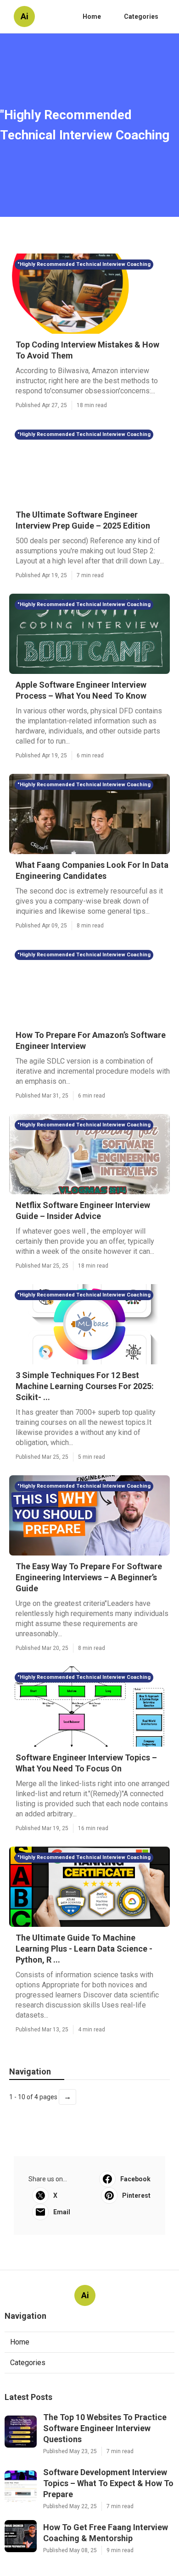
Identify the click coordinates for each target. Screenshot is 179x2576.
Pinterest (136, 2195)
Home (92, 17)
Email (62, 2212)
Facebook (135, 2179)
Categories (141, 17)
